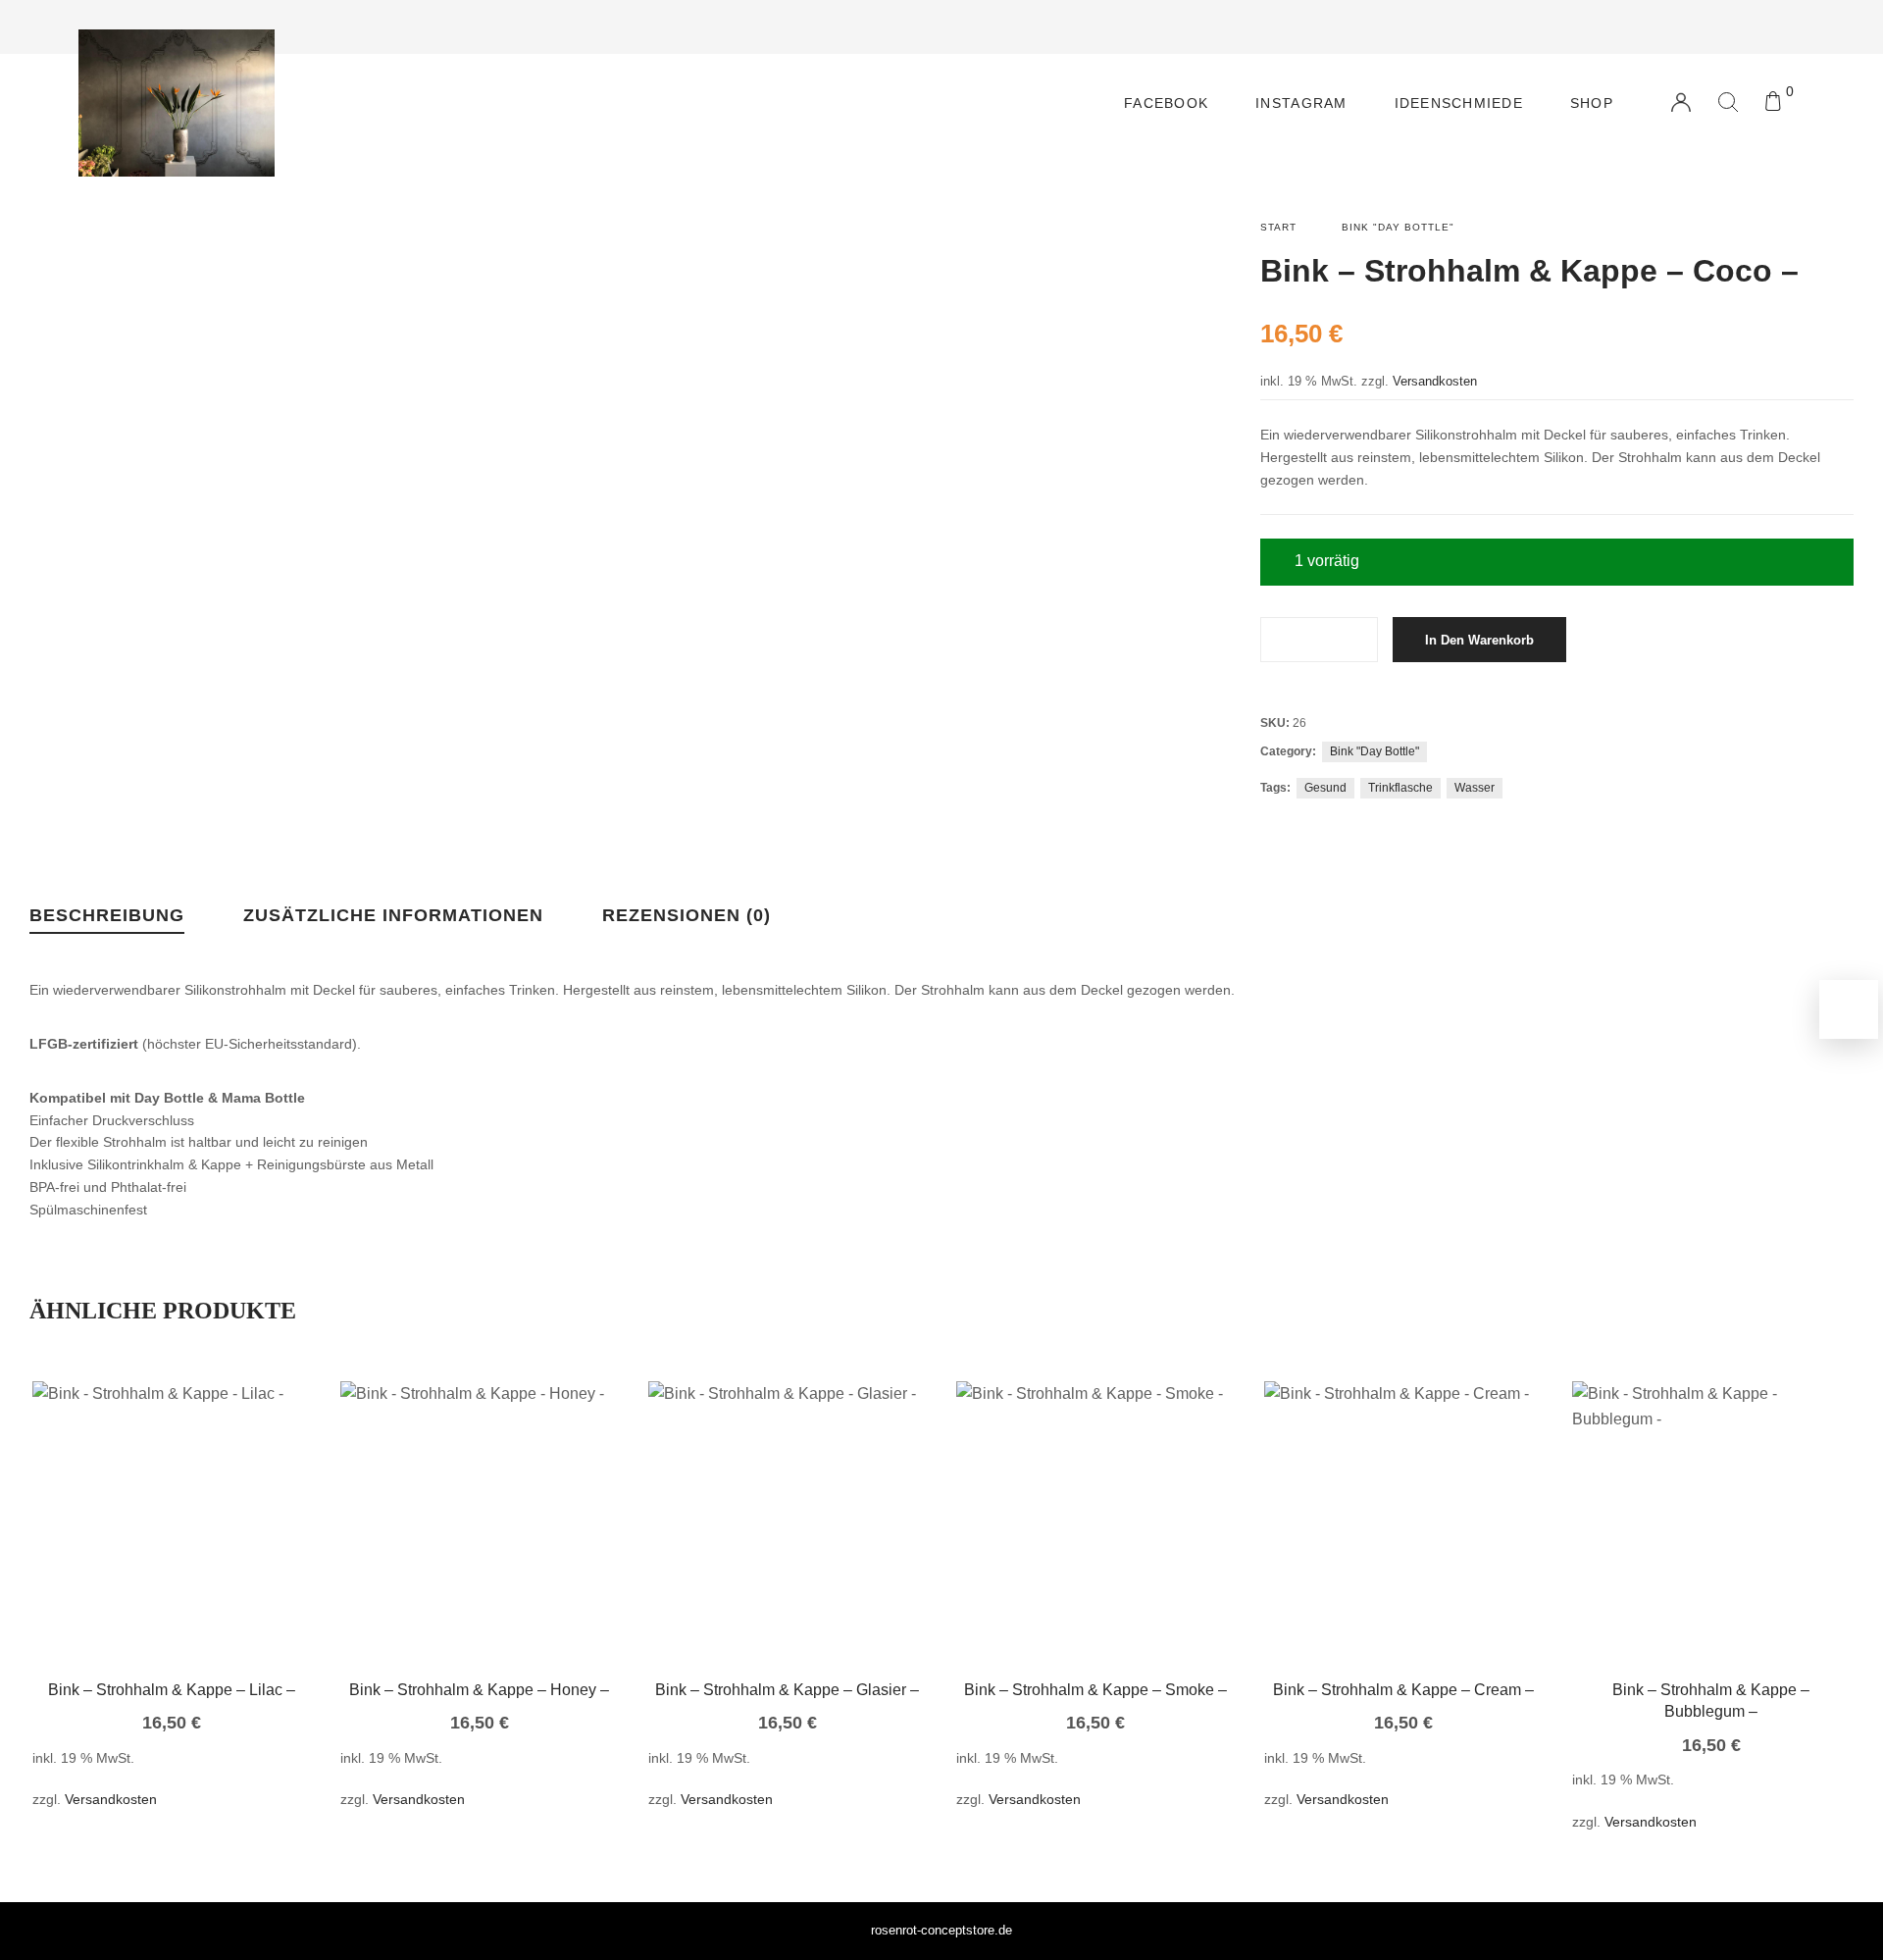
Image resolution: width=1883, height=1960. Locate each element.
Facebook (1166, 103)
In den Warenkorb (1479, 640)
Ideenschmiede (1459, 103)
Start (1278, 227)
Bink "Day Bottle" (1398, 227)
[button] (142, 1550)
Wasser (1475, 788)
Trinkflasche (1400, 788)
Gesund (1325, 788)
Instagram (1301, 103)
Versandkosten (1435, 382)
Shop (1592, 103)
